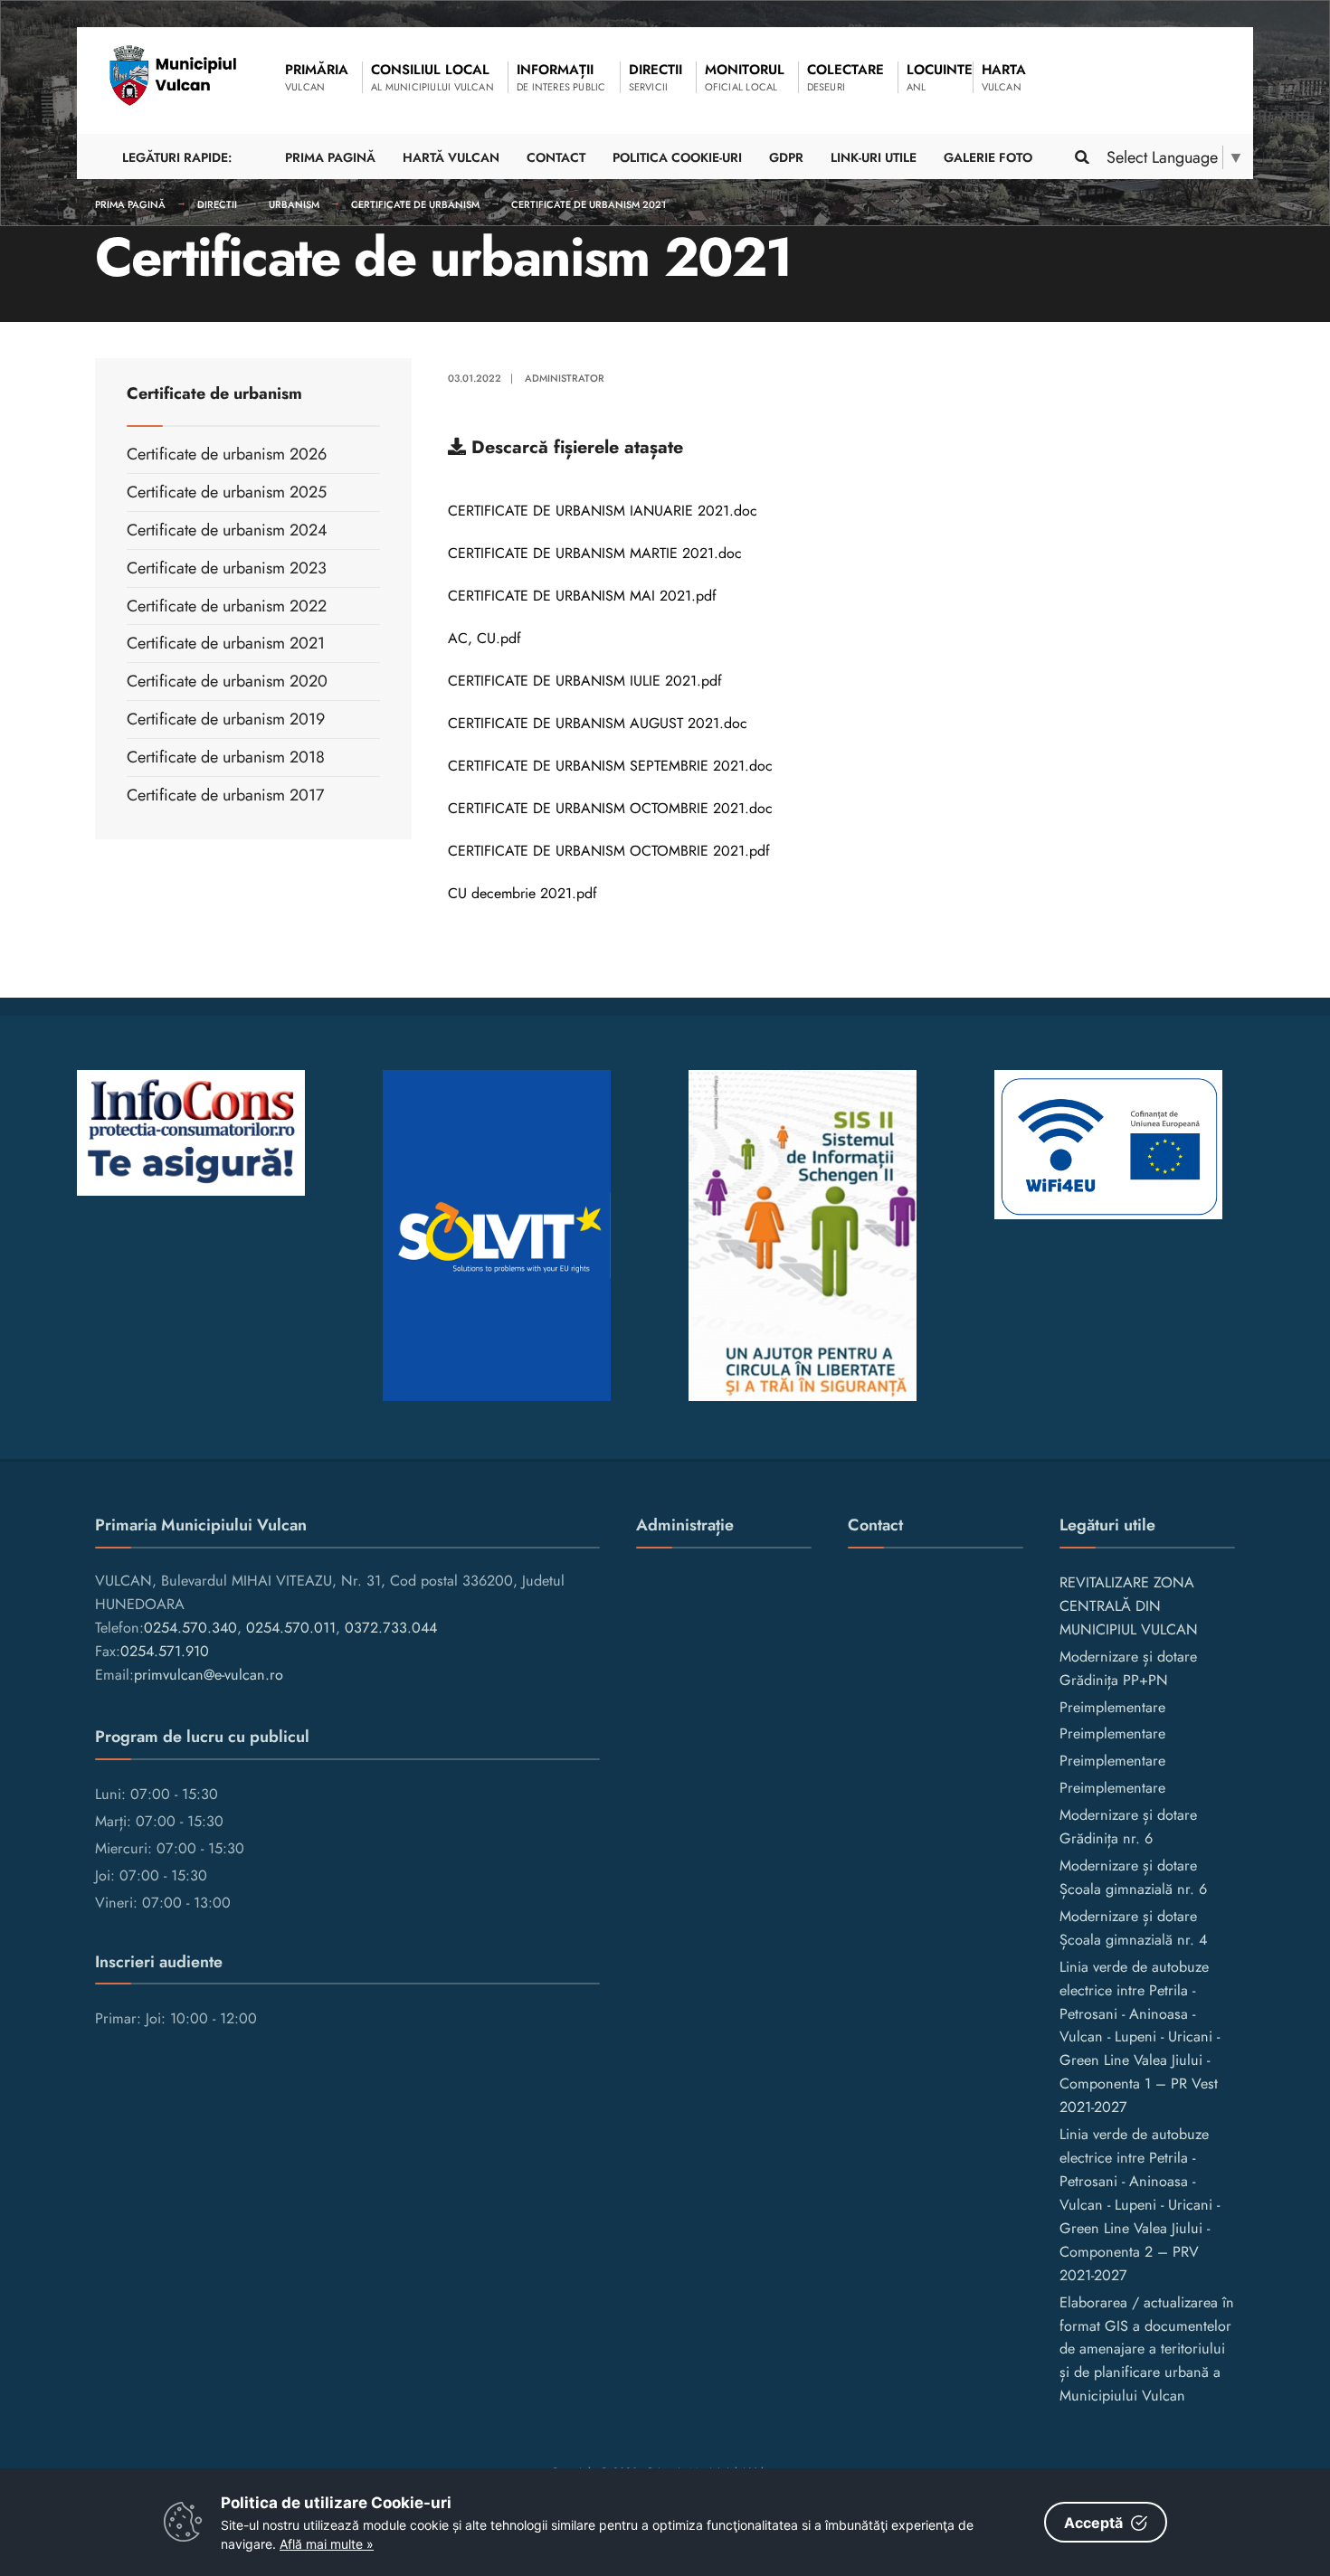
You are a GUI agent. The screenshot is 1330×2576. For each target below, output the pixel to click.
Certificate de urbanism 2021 (589, 204)
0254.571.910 (165, 1651)
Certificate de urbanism (415, 204)
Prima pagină (130, 204)
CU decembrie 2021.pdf (522, 893)
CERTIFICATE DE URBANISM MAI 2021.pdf (582, 596)
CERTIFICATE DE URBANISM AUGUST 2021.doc (598, 723)
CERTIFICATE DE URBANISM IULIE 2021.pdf (585, 681)
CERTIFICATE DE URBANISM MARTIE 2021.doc (595, 553)
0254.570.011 (291, 1628)
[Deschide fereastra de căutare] (1081, 157)
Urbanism (294, 204)
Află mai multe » (327, 2544)
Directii (217, 204)
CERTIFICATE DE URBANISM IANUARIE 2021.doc (603, 511)
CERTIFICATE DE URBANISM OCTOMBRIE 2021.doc (610, 808)
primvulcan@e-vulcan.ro (209, 1675)
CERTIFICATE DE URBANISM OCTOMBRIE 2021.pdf (609, 851)
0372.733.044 (391, 1628)
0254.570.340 (190, 1628)
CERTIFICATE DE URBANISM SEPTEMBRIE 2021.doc (610, 766)
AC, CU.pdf (484, 638)
